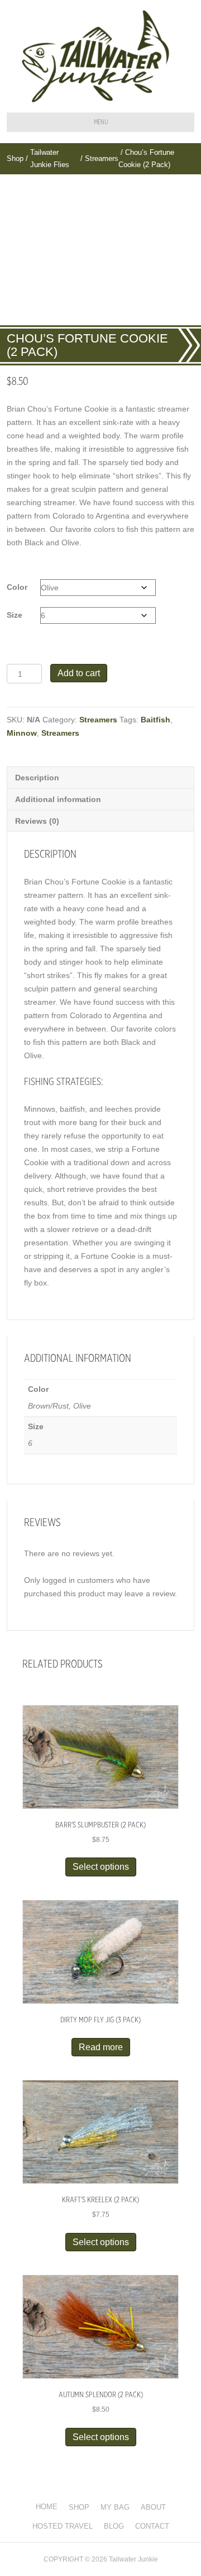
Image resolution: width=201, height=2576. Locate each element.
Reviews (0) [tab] (37, 821)
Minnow (22, 733)
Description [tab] (37, 778)
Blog (114, 2526)
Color (17, 587)
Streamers (102, 158)
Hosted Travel (63, 2526)
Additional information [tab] (58, 799)
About (153, 2507)
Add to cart (79, 673)
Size (15, 615)
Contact (152, 2526)
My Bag (115, 2507)
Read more (101, 2047)
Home (47, 2507)
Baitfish (155, 720)
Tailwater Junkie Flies (50, 158)
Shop (15, 158)
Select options (101, 1867)
